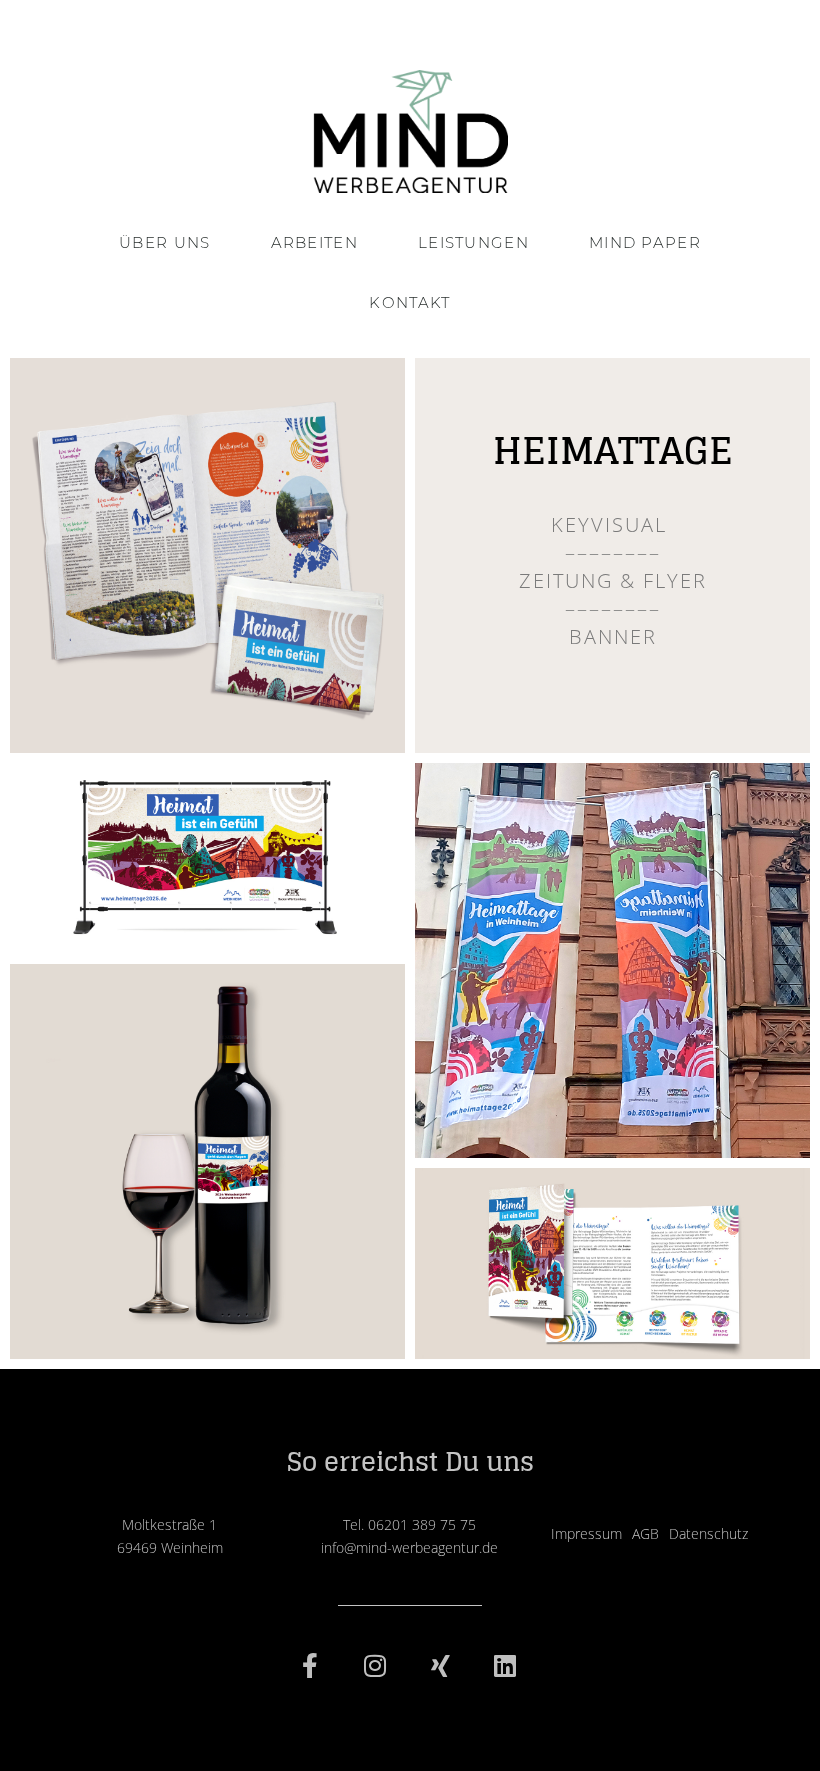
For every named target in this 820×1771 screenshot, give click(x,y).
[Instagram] (375, 1666)
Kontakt (409, 302)
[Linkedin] (505, 1666)
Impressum (586, 1533)
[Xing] (440, 1666)
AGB (645, 1533)
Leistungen (473, 242)
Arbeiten (314, 242)
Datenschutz (708, 1533)
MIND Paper (645, 242)
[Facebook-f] (310, 1666)
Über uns (164, 242)
